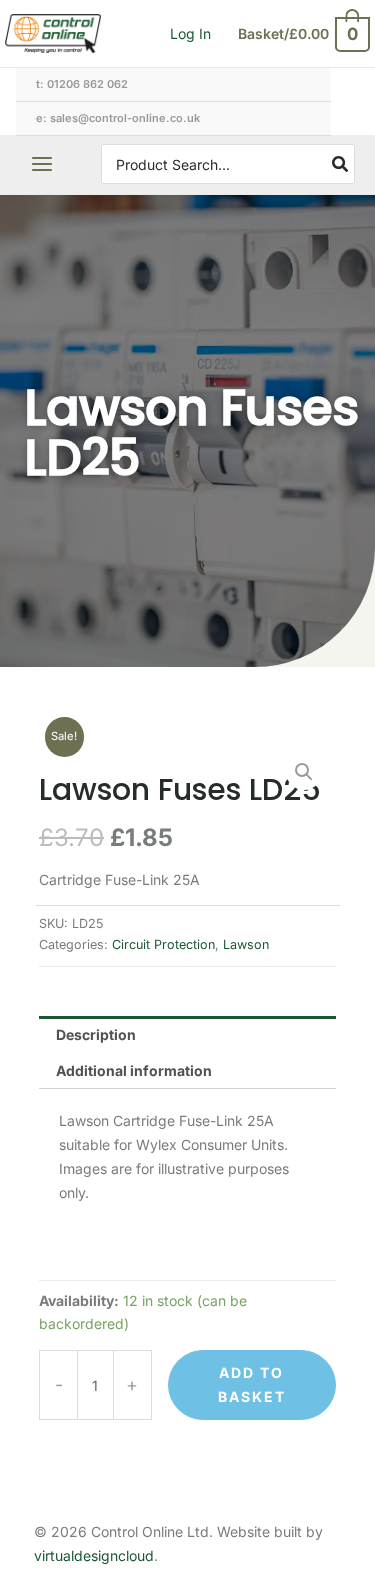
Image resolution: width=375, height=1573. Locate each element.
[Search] (341, 164)
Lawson (246, 944)
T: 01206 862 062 (82, 84)
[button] (304, 772)
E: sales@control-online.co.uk (118, 118)
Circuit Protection (163, 944)
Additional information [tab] (134, 1070)
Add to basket (252, 1384)
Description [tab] (96, 1034)
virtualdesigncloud (94, 1555)
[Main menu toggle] (42, 165)
